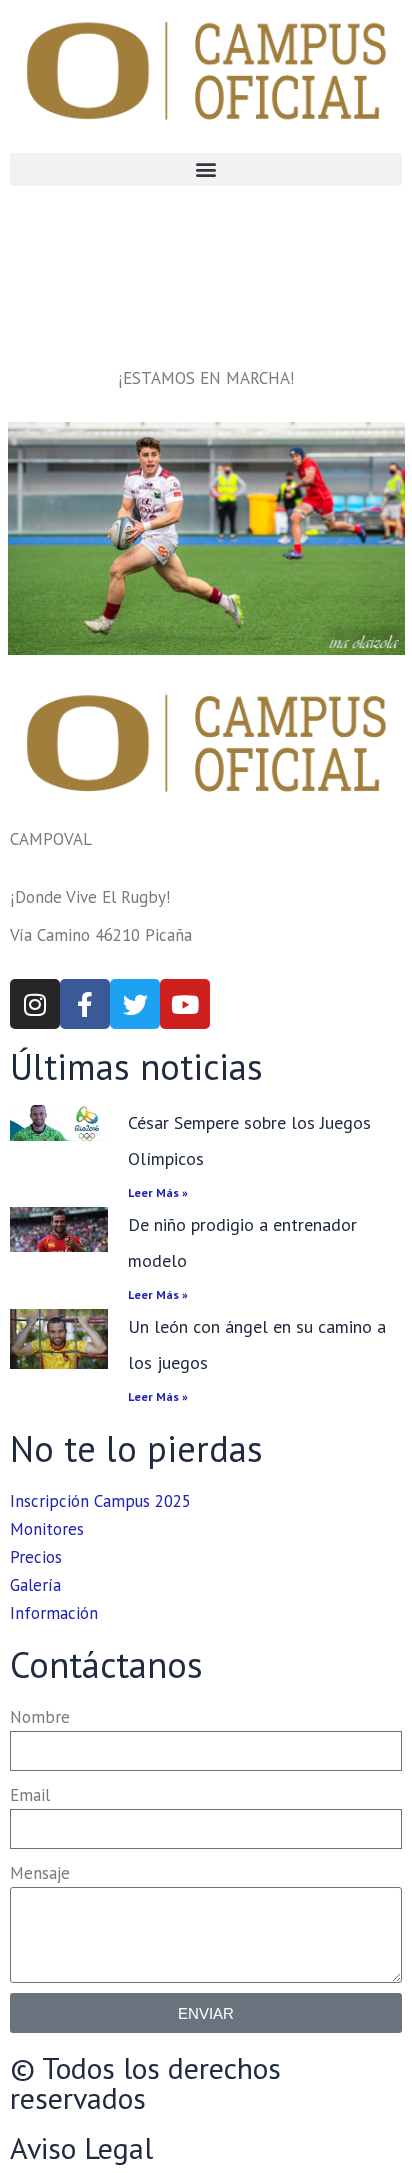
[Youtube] (185, 1004)
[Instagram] (35, 1004)
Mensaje (40, 1873)
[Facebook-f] (85, 1004)
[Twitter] (135, 1004)
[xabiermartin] (206, 538)
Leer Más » (158, 1192)
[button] (206, 169)
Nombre (40, 1717)
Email (30, 1795)
